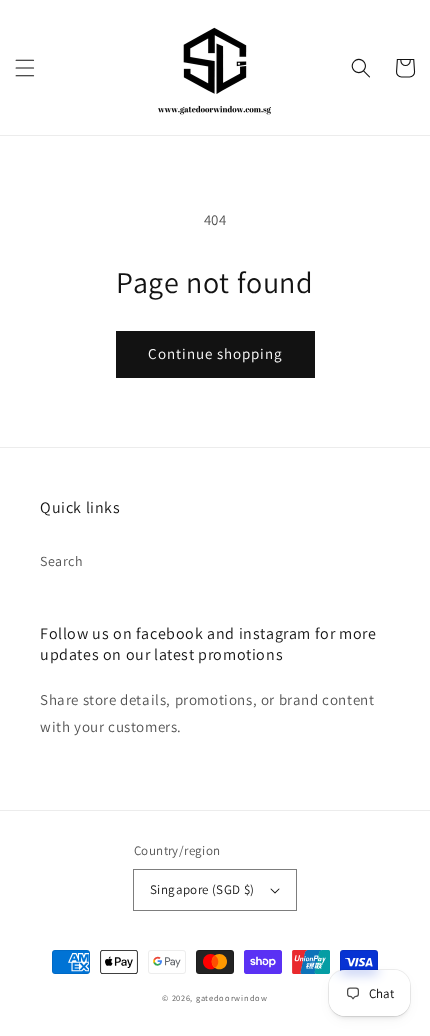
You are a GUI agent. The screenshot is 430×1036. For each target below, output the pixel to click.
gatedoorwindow (232, 997)
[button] (25, 68)
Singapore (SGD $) (202, 889)
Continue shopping (215, 353)
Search (62, 561)
